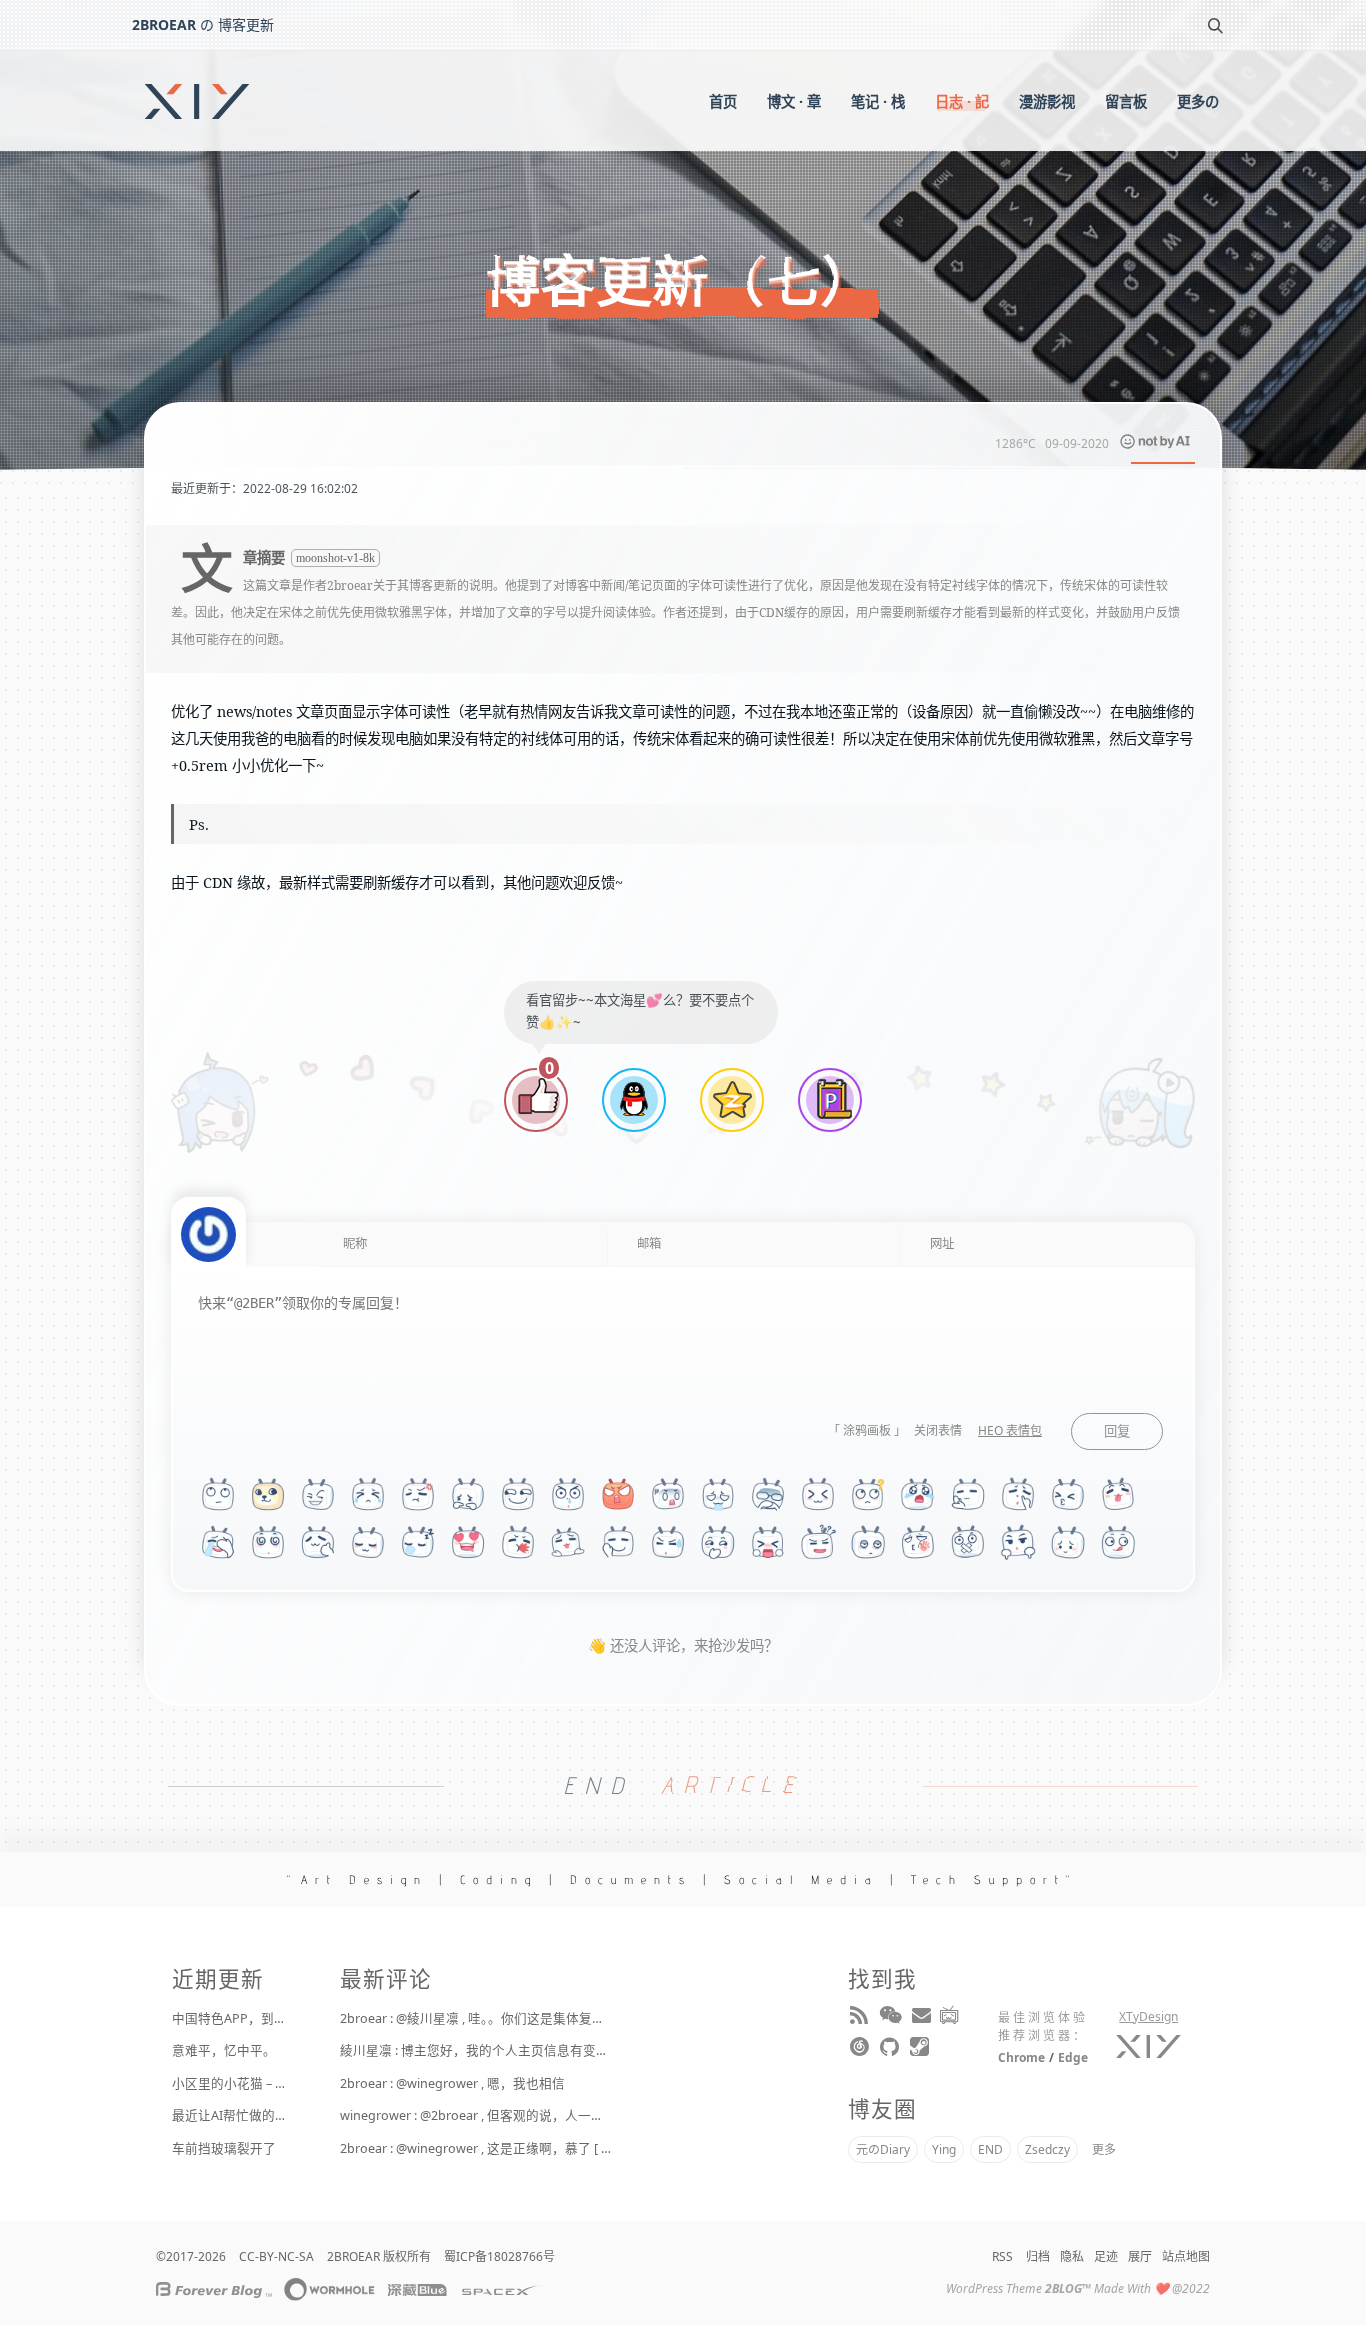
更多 (1104, 2149)
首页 (723, 101)
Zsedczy (1047, 2149)
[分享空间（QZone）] (732, 1102)
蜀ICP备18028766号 (499, 2256)
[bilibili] (951, 2019)
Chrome (1021, 2057)
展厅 (1140, 2256)
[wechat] (891, 2019)
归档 (1038, 2256)
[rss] (861, 2019)
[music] (861, 2051)
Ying (944, 2149)
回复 (1117, 1431)
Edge (1073, 2057)
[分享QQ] (634, 1102)
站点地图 (1186, 2256)
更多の (1198, 101)
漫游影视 (1047, 101)
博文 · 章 (794, 101)
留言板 (1126, 101)
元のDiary (883, 2149)
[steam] (921, 2051)
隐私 (1072, 2256)
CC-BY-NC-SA (276, 2256)
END (990, 2149)
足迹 (1106, 2256)
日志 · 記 (962, 101)
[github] (891, 2051)
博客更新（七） (683, 282)
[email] (921, 2019)
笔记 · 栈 (878, 101)
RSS (1002, 2256)
